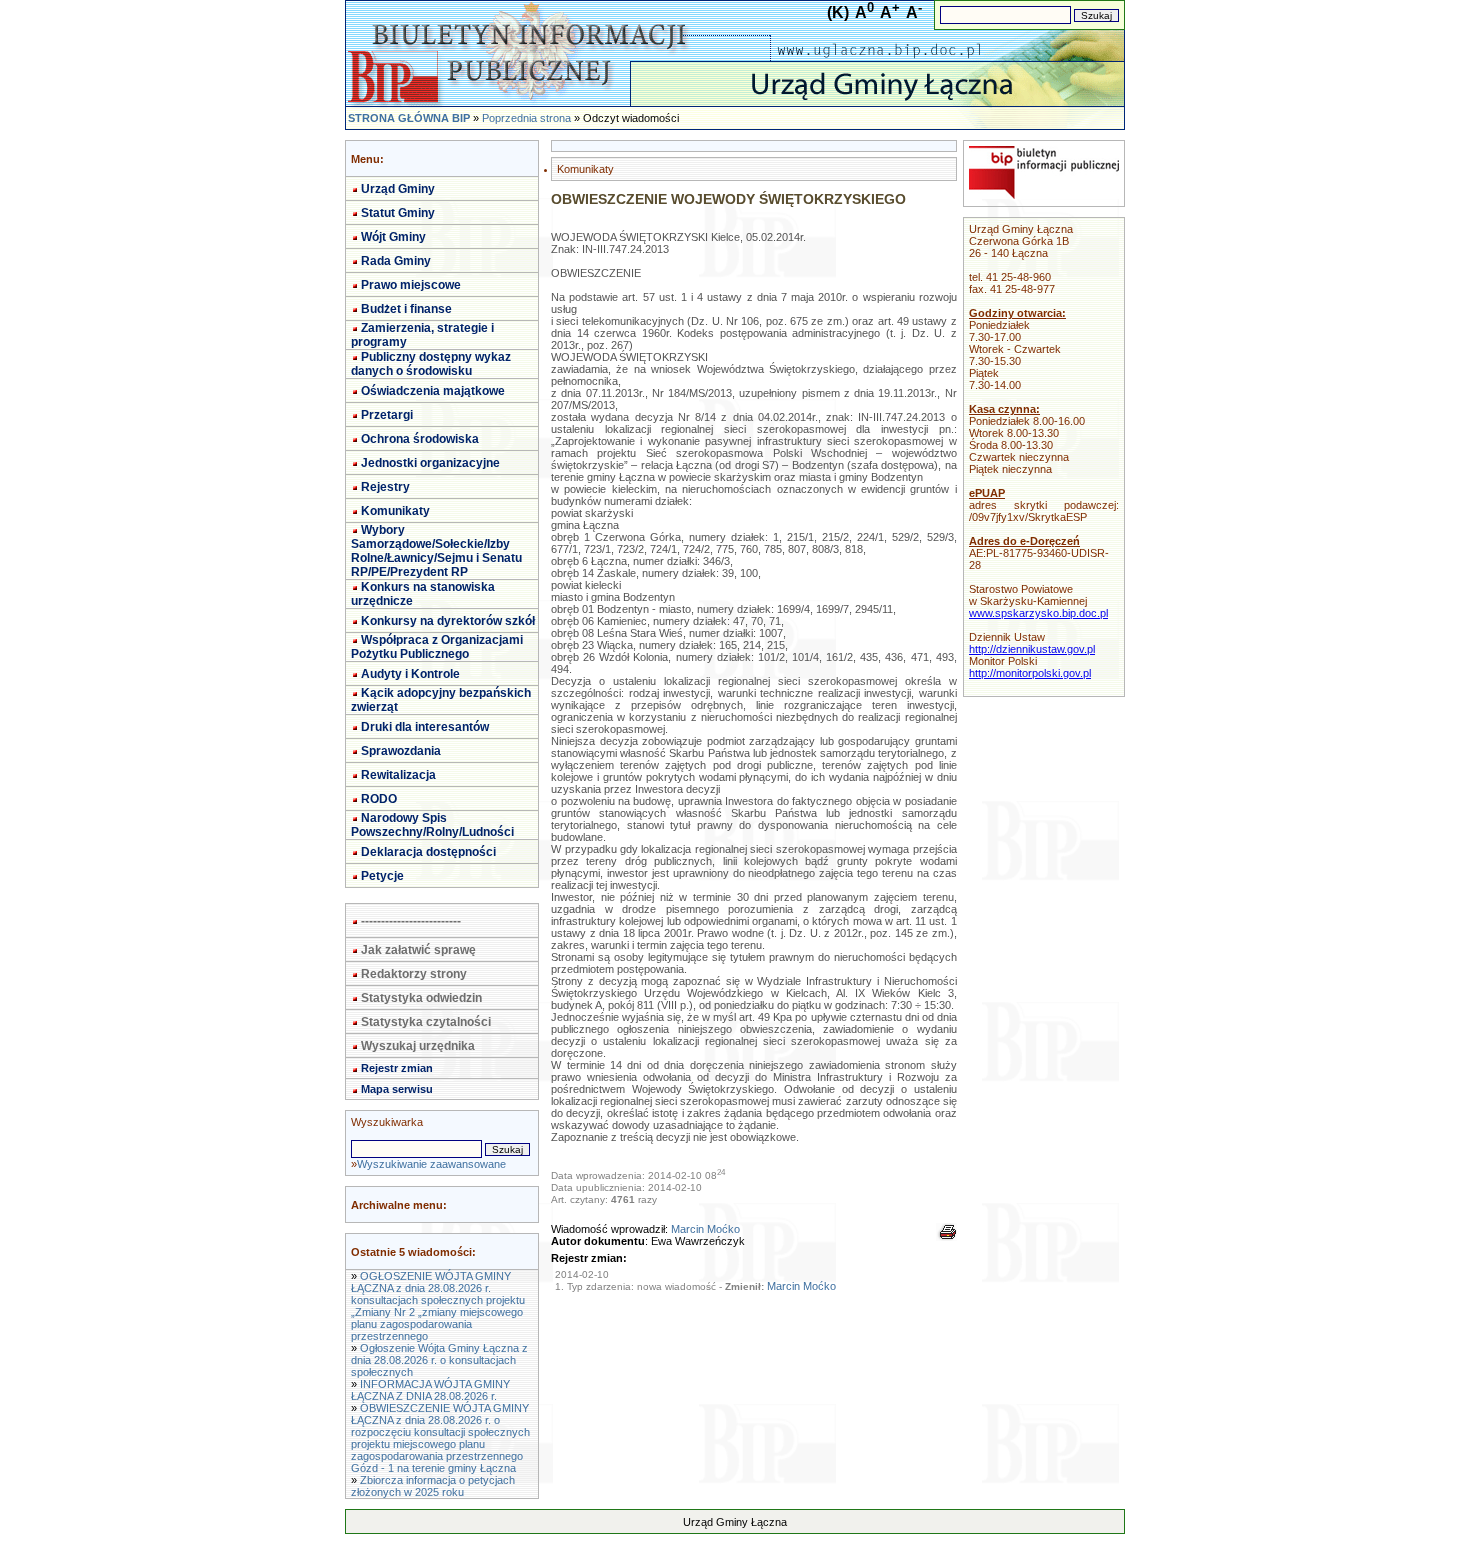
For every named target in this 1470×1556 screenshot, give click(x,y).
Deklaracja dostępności (428, 852)
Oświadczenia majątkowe (433, 391)
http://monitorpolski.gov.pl (1030, 673)
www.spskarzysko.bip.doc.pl (1038, 613)
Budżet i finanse (406, 309)
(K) (838, 12)
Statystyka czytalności (426, 1022)
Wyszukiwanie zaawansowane (431, 1164)
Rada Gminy (396, 261)
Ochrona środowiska (420, 439)
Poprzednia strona (526, 118)
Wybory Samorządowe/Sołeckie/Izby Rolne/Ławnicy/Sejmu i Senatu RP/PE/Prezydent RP (436, 551)
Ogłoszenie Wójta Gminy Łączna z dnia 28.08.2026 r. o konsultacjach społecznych (439, 1360)
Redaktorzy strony (414, 974)
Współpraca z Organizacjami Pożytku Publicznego (437, 647)
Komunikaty (395, 511)
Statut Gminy (398, 213)
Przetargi (387, 415)
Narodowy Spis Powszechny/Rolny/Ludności (432, 825)
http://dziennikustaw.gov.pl (1032, 649)
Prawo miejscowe (411, 285)
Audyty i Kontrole (410, 674)
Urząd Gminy (398, 189)
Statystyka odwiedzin (421, 998)
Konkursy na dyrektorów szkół (448, 621)
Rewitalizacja (398, 775)
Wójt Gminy (393, 237)
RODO (379, 799)
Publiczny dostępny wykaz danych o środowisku (431, 364)
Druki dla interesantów (425, 727)
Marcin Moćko (705, 1229)
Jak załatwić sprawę (418, 950)
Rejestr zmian (397, 1068)
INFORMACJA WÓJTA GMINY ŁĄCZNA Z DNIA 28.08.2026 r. (430, 1390)
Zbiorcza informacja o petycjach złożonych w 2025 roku (433, 1486)
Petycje (382, 876)
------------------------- (411, 921)
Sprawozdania (401, 751)
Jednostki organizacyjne (430, 463)
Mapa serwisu (397, 1089)
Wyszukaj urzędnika (418, 1046)
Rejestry (385, 487)
